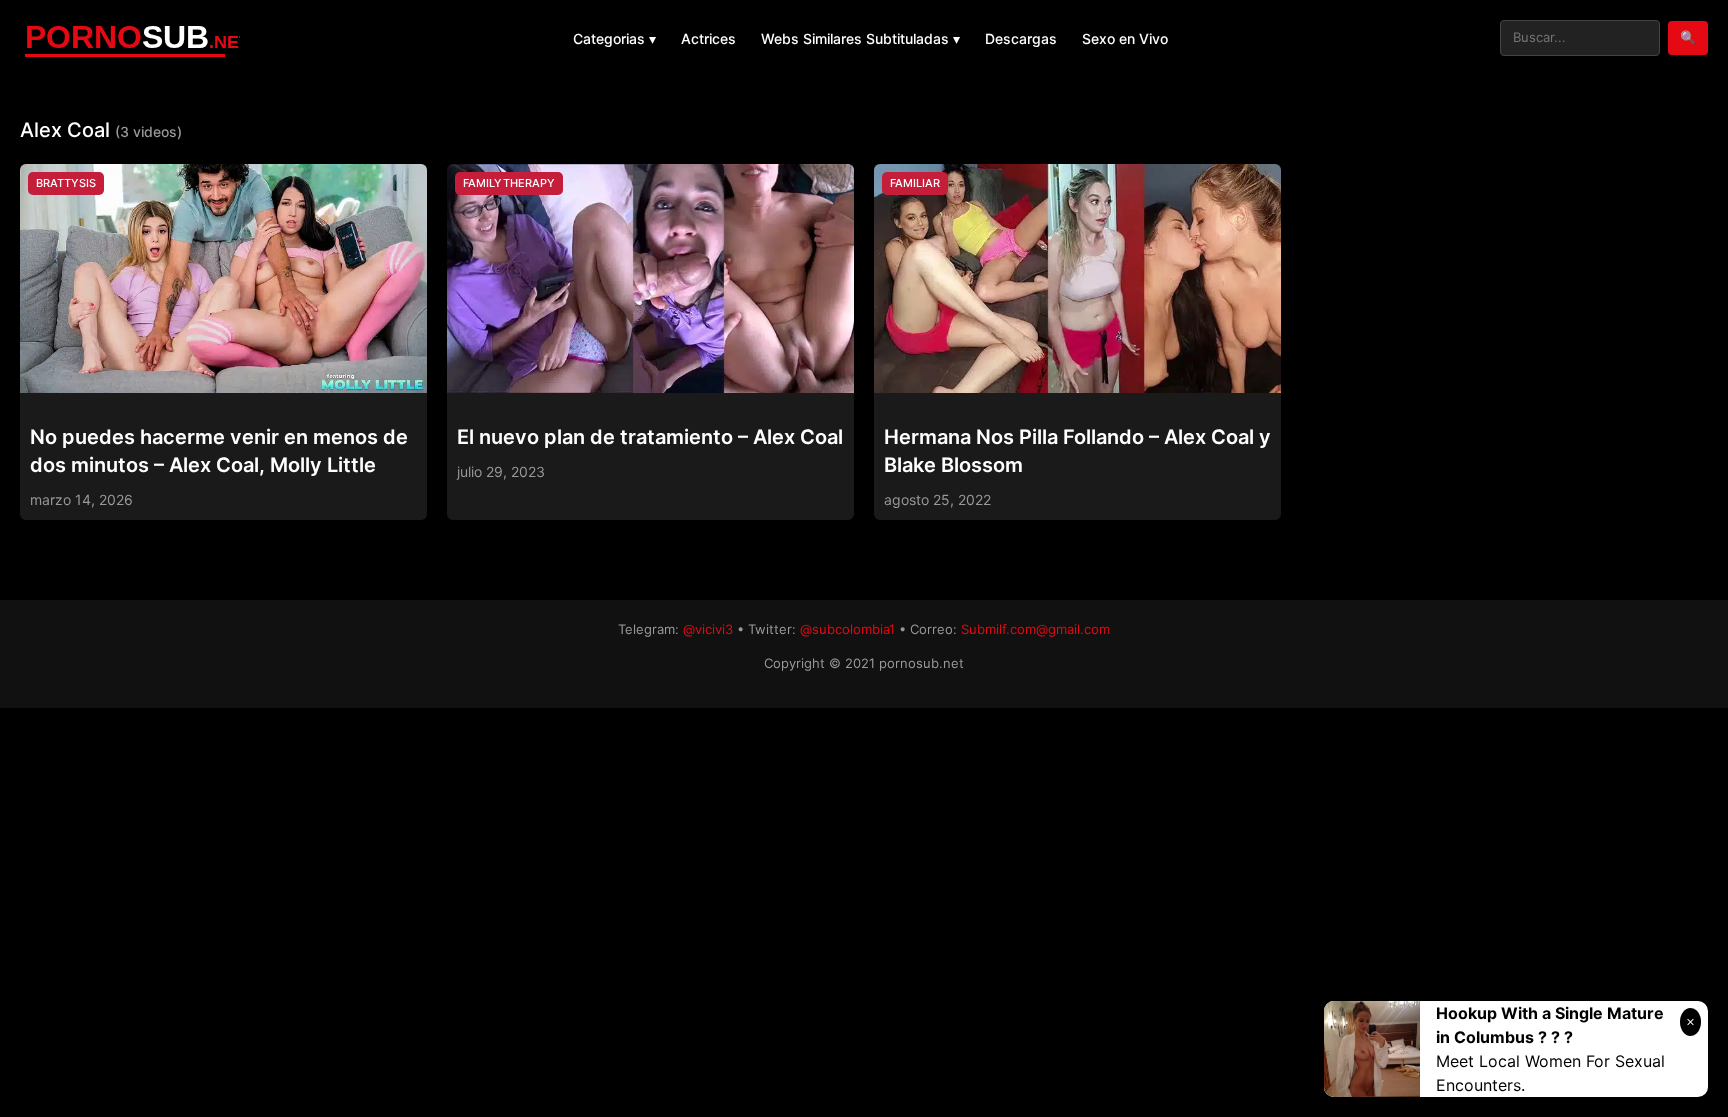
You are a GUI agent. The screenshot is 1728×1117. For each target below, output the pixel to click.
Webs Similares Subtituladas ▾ (860, 38)
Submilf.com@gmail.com (1035, 629)
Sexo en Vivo (1125, 38)
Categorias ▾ (614, 38)
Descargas (1021, 38)
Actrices (708, 38)
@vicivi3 (708, 629)
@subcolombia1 (847, 629)
